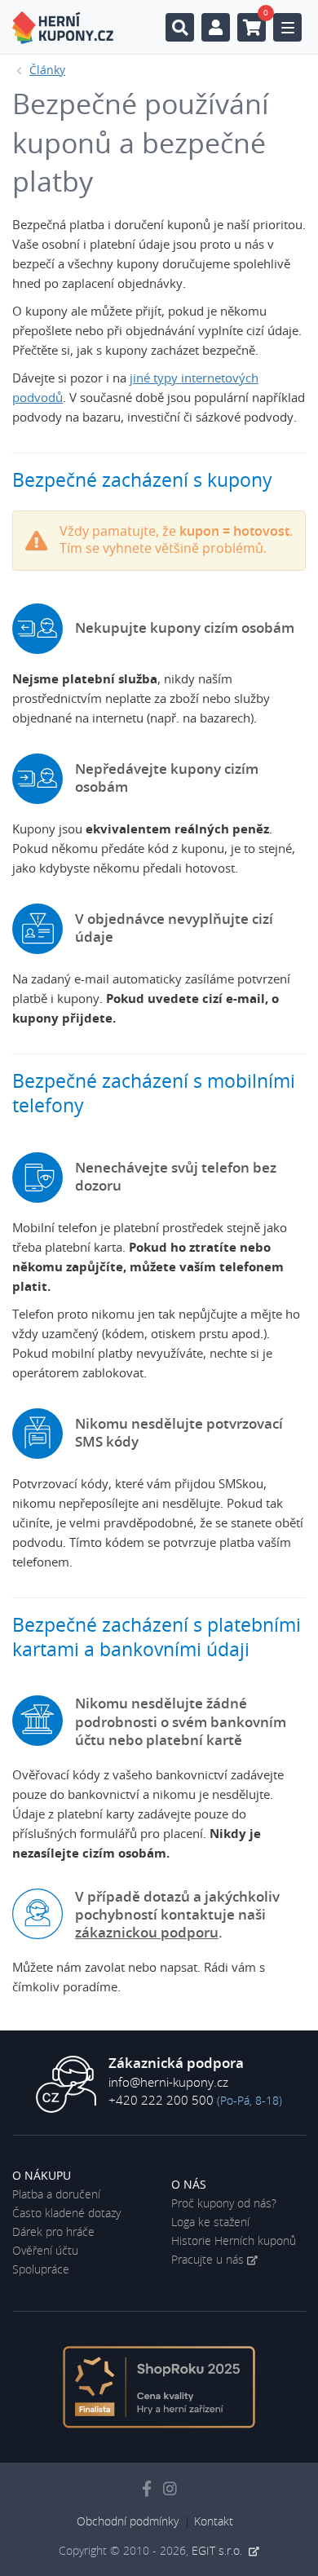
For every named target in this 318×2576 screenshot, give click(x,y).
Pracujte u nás (208, 2260)
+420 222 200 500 (161, 2101)
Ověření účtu (45, 2251)
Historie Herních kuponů (234, 2242)
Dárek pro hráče (53, 2233)
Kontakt (214, 2522)
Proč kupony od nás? (224, 2204)
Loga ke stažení (210, 2223)
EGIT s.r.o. (219, 2552)
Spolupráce (41, 2270)
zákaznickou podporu (147, 1933)
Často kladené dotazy (66, 2214)
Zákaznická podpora (176, 2064)
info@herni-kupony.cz (168, 2083)
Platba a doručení (56, 2195)
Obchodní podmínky (128, 2522)
